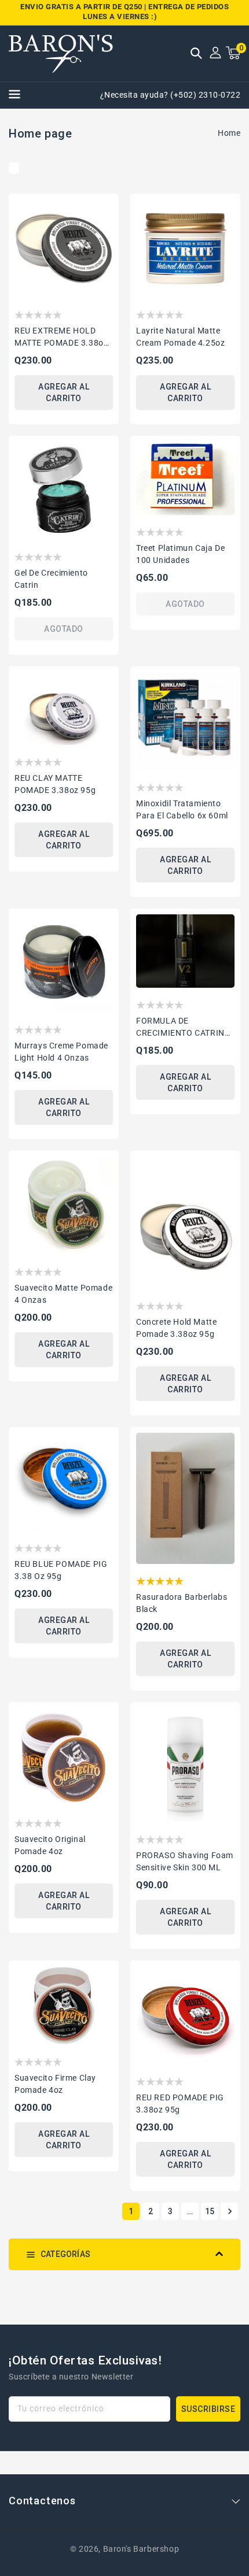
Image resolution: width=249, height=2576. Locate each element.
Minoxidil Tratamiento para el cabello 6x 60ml (182, 809)
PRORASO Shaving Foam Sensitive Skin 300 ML (185, 1861)
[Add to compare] (106, 229)
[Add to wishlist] (106, 208)
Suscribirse (208, 2409)
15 (210, 2211)
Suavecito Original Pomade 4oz (50, 1845)
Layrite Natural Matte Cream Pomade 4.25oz (180, 337)
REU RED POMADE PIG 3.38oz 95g (180, 2104)
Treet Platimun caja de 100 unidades (180, 554)
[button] (196, 54)
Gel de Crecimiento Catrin (51, 579)
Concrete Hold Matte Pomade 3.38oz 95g (176, 1328)
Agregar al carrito (64, 392)
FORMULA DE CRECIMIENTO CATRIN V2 (180, 1028)
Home (229, 133)
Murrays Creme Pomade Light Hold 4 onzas (61, 1052)
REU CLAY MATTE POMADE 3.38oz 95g (55, 784)
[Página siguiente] (229, 2211)
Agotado (64, 629)
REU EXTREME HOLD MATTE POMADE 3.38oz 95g (61, 338)
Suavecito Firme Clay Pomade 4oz (55, 2084)
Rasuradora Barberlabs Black (182, 1603)
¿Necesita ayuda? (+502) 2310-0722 (171, 95)
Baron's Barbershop (141, 2549)
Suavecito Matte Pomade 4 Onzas (63, 1294)
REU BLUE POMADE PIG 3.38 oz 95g (61, 1570)
